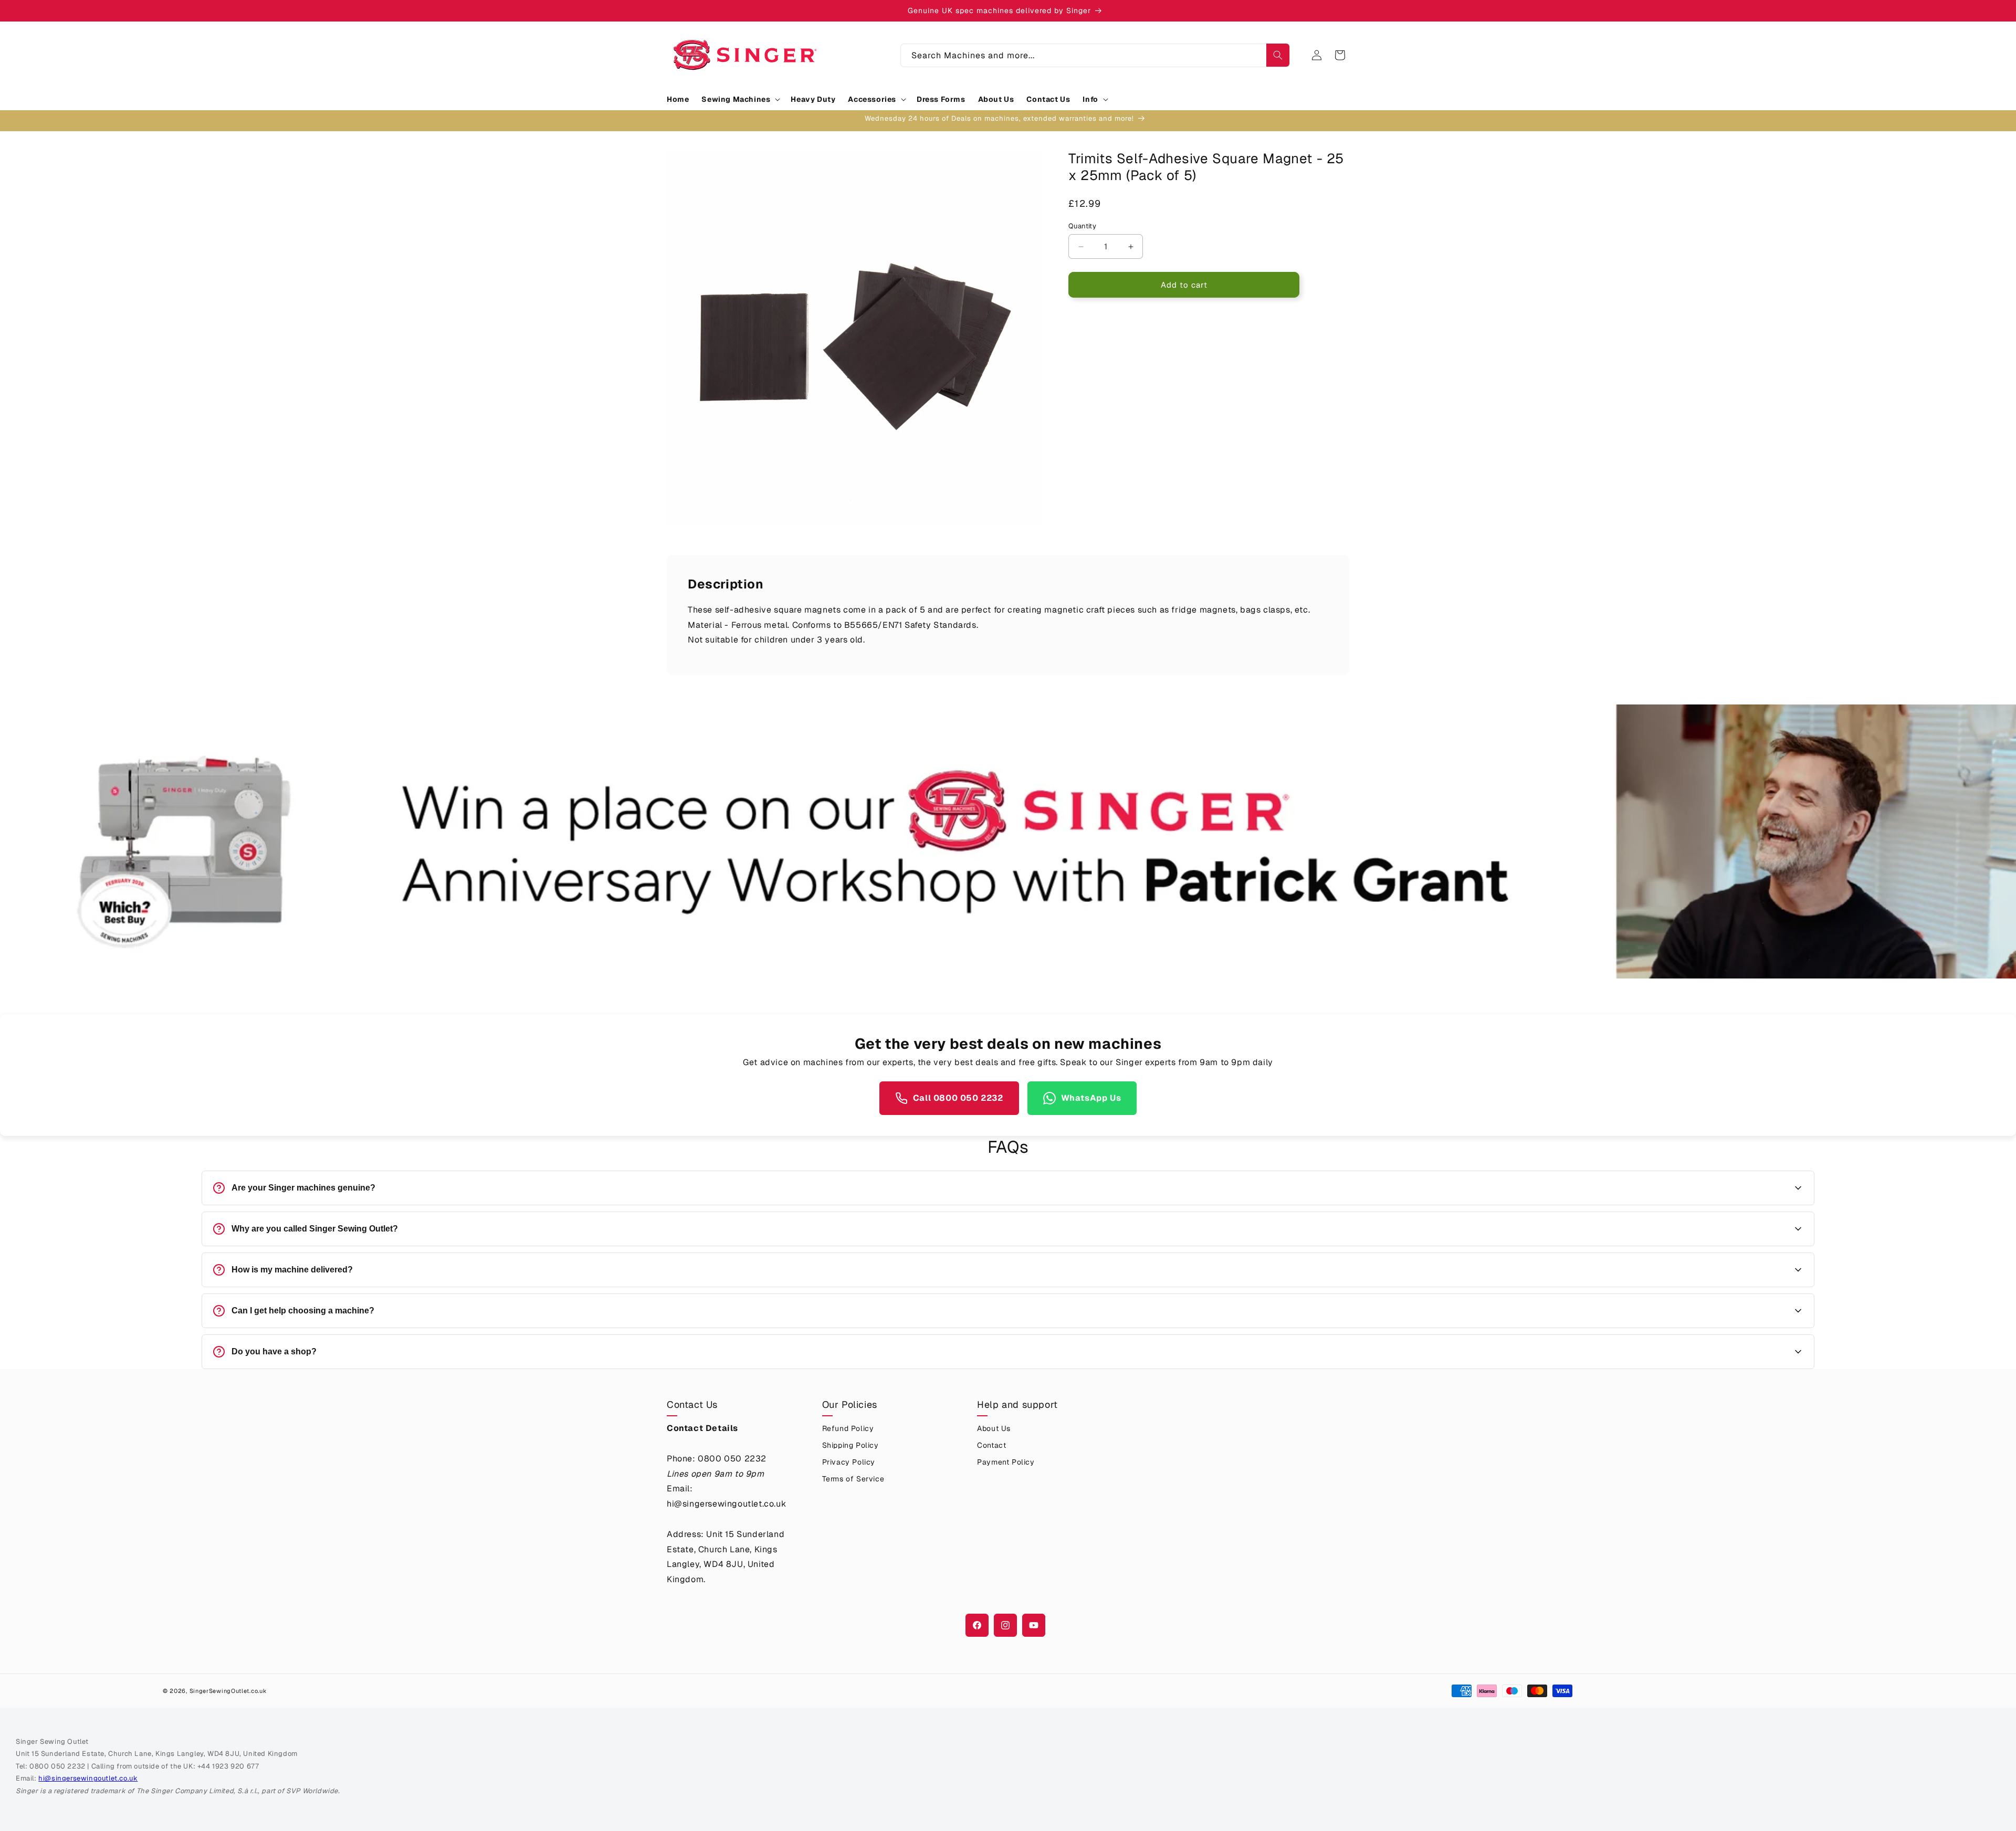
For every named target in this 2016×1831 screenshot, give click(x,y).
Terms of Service (853, 1479)
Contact (991, 1445)
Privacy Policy (849, 1462)
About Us (994, 1428)
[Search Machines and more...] (1278, 55)
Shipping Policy (850, 1445)
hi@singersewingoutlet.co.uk (88, 1778)
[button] (740, 99)
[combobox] (1095, 55)
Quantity (1082, 226)
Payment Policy (1006, 1462)
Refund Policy (848, 1428)
